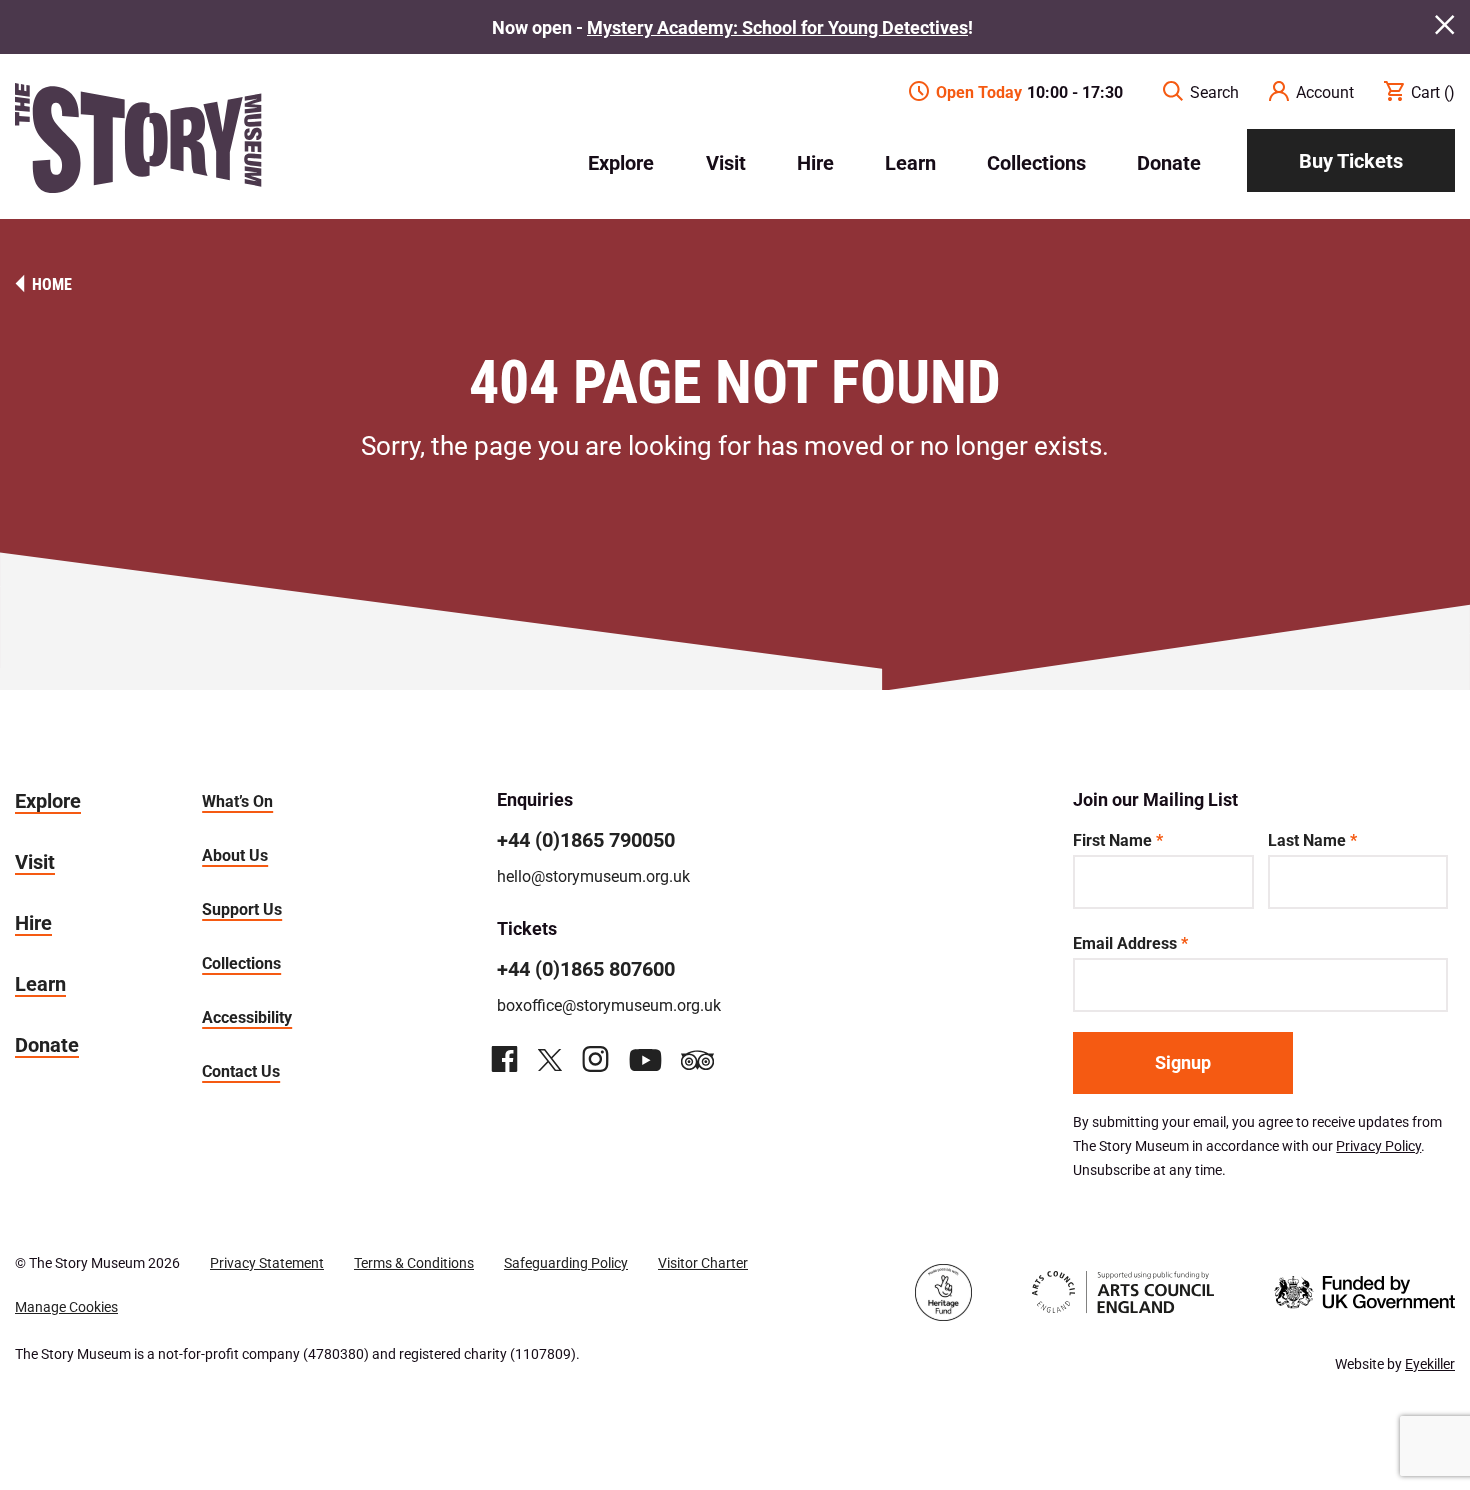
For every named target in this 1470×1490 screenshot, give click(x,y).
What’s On (237, 800)
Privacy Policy (1378, 1145)
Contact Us (241, 1070)
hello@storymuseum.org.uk (593, 875)
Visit (726, 162)
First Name (1118, 839)
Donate (1169, 162)
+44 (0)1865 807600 (586, 968)
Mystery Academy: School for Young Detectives (777, 27)
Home (52, 283)
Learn (910, 162)
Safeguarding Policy (566, 1263)
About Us (235, 854)
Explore (621, 162)
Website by (1395, 1363)
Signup (1183, 1062)
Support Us (242, 908)
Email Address (1130, 942)
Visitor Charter (703, 1263)
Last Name (1312, 839)
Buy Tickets (1351, 160)
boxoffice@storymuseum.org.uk (609, 1004)
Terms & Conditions (414, 1263)
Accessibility (247, 1016)
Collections (1036, 162)
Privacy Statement (267, 1263)
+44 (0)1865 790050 (586, 839)
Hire (815, 162)
